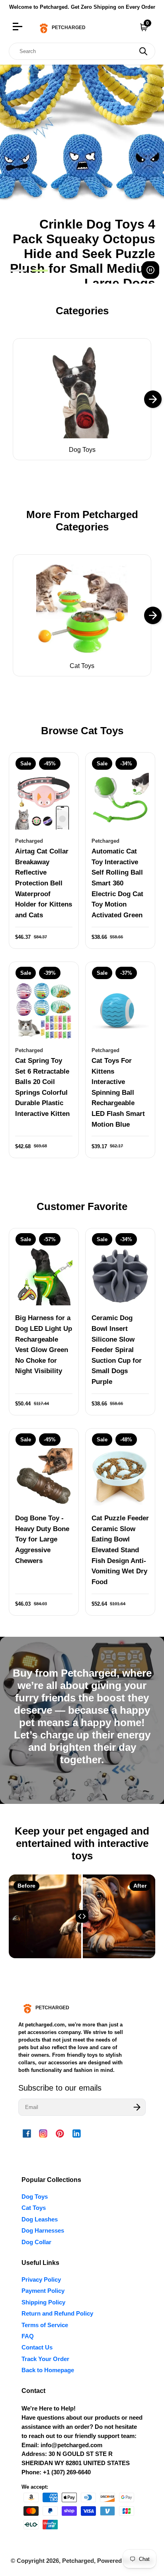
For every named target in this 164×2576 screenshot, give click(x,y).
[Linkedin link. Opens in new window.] (76, 2133)
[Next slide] (153, 399)
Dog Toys (82, 450)
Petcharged (78, 2561)
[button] (18, 272)
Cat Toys (82, 666)
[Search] (143, 51)
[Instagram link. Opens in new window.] (43, 2133)
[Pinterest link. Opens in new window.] (60, 2133)
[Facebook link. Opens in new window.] (27, 2133)
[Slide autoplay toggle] (150, 270)
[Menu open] (19, 28)
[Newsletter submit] (137, 2107)
